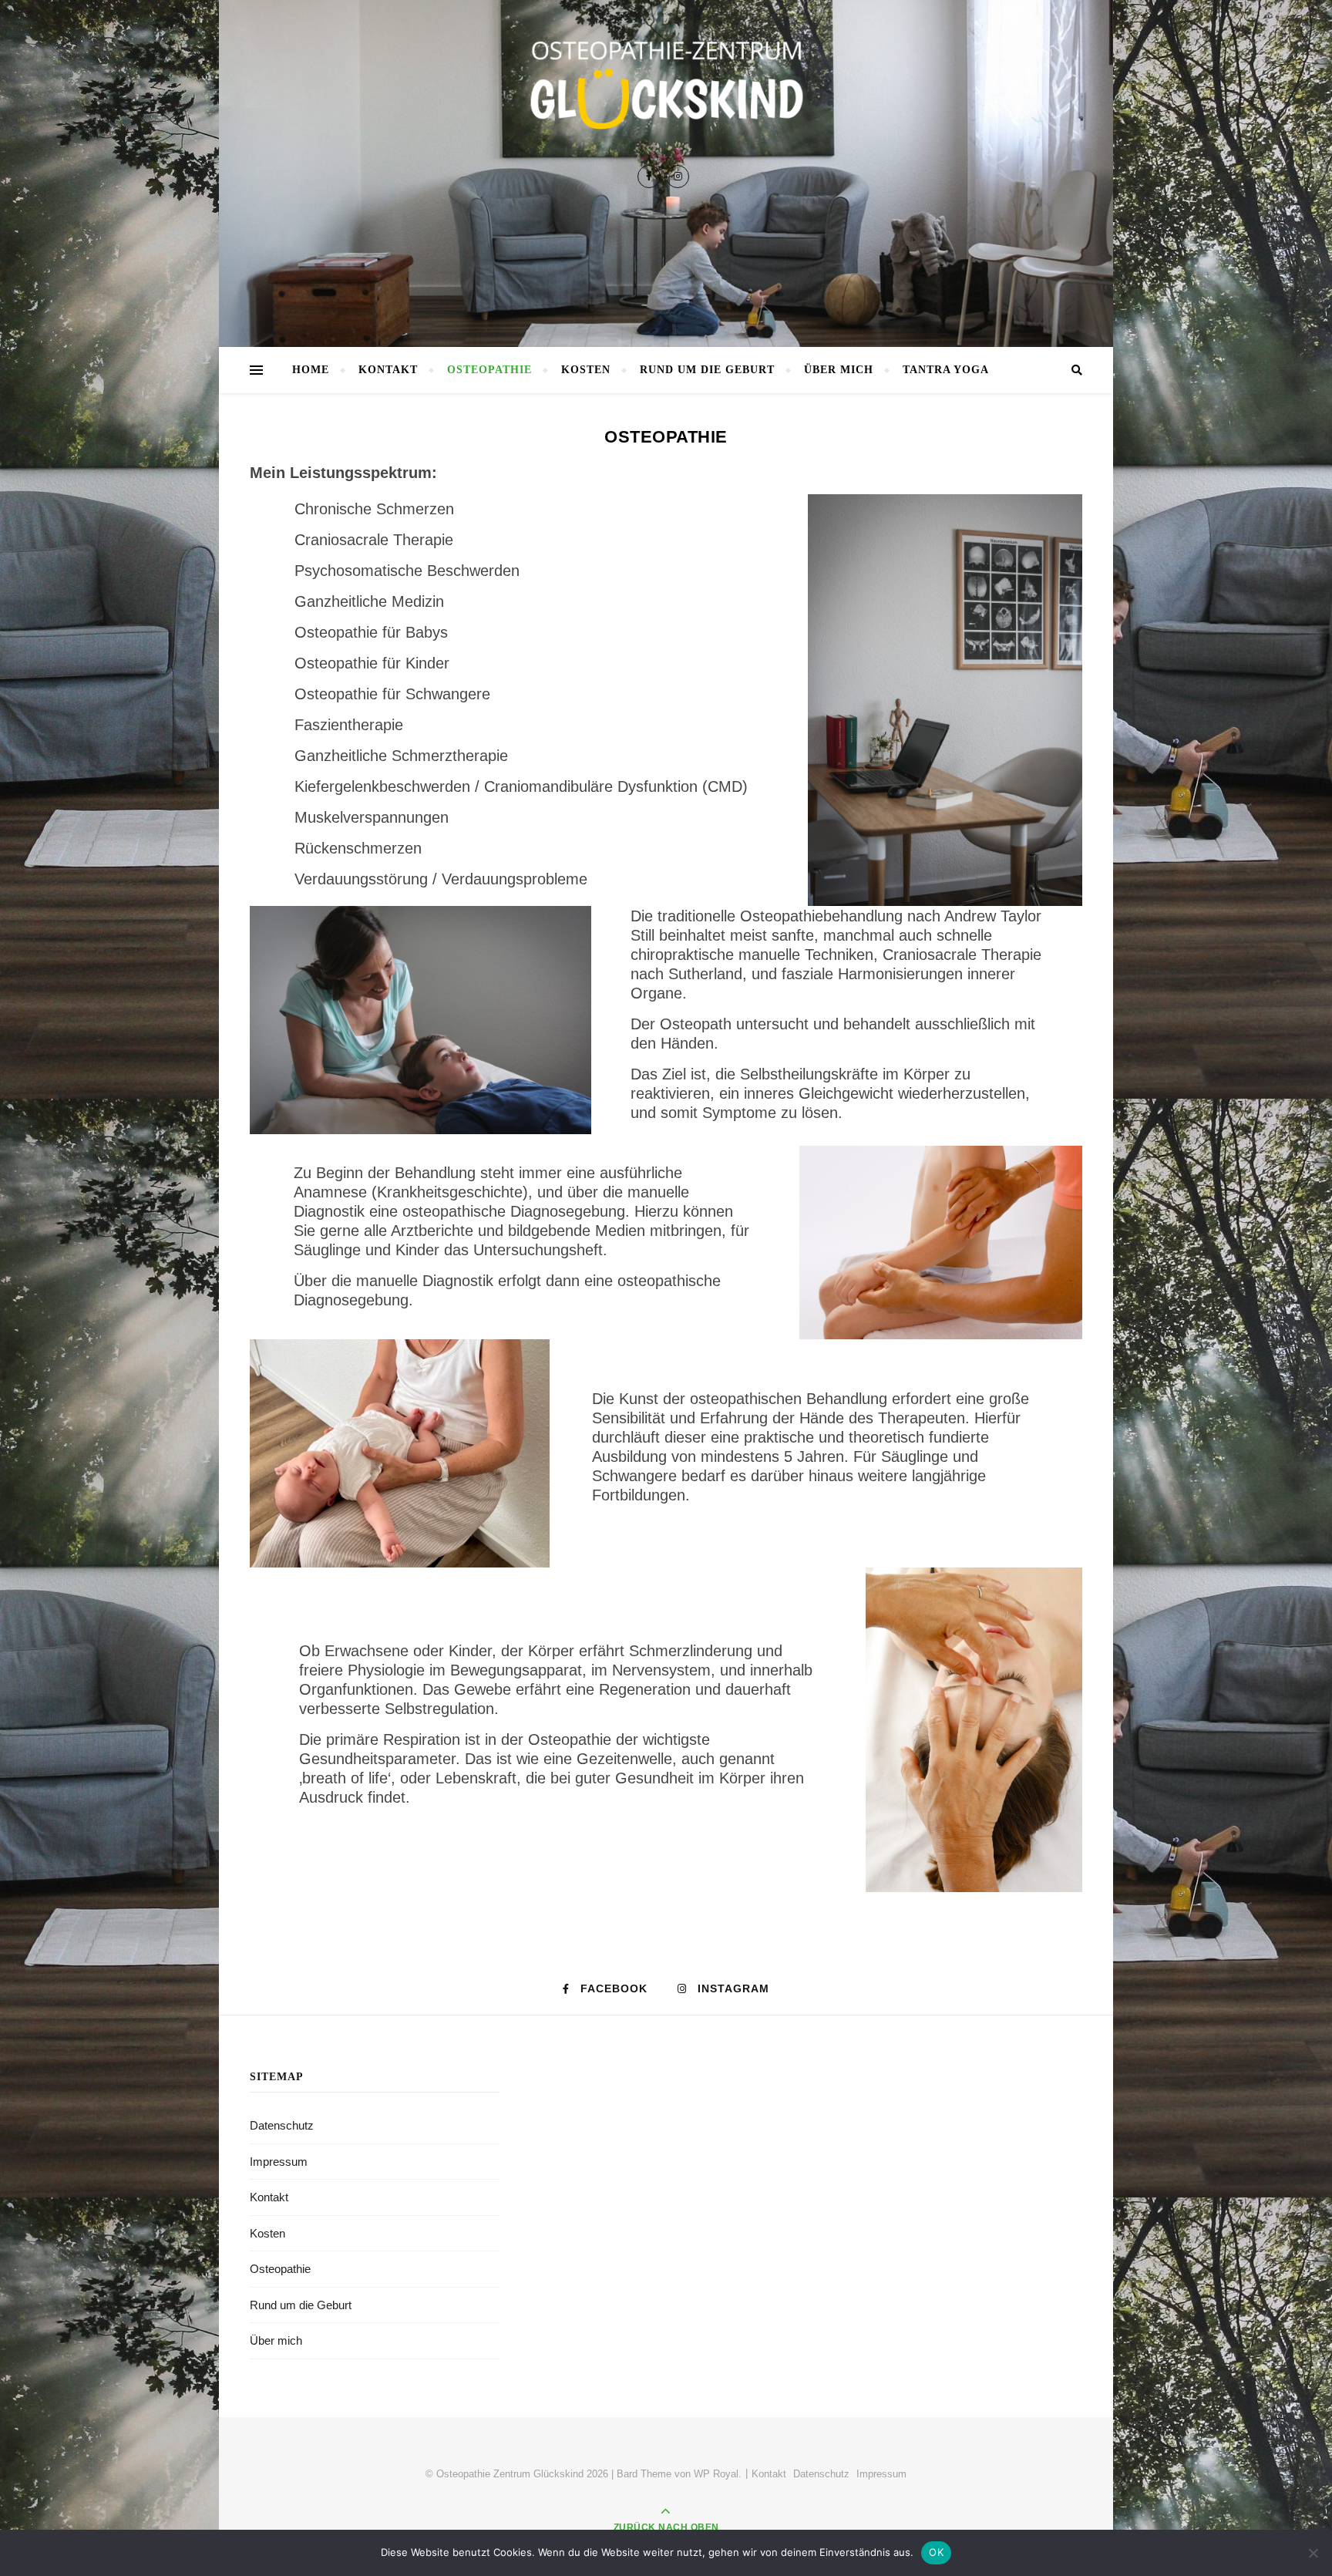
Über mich (839, 370)
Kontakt (388, 370)
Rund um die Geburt (707, 370)
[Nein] (1313, 2553)
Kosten (586, 370)
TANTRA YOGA (946, 370)
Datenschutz (282, 2125)
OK (936, 2552)
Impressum (279, 2162)
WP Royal (716, 2474)
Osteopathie (489, 370)
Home (311, 370)
